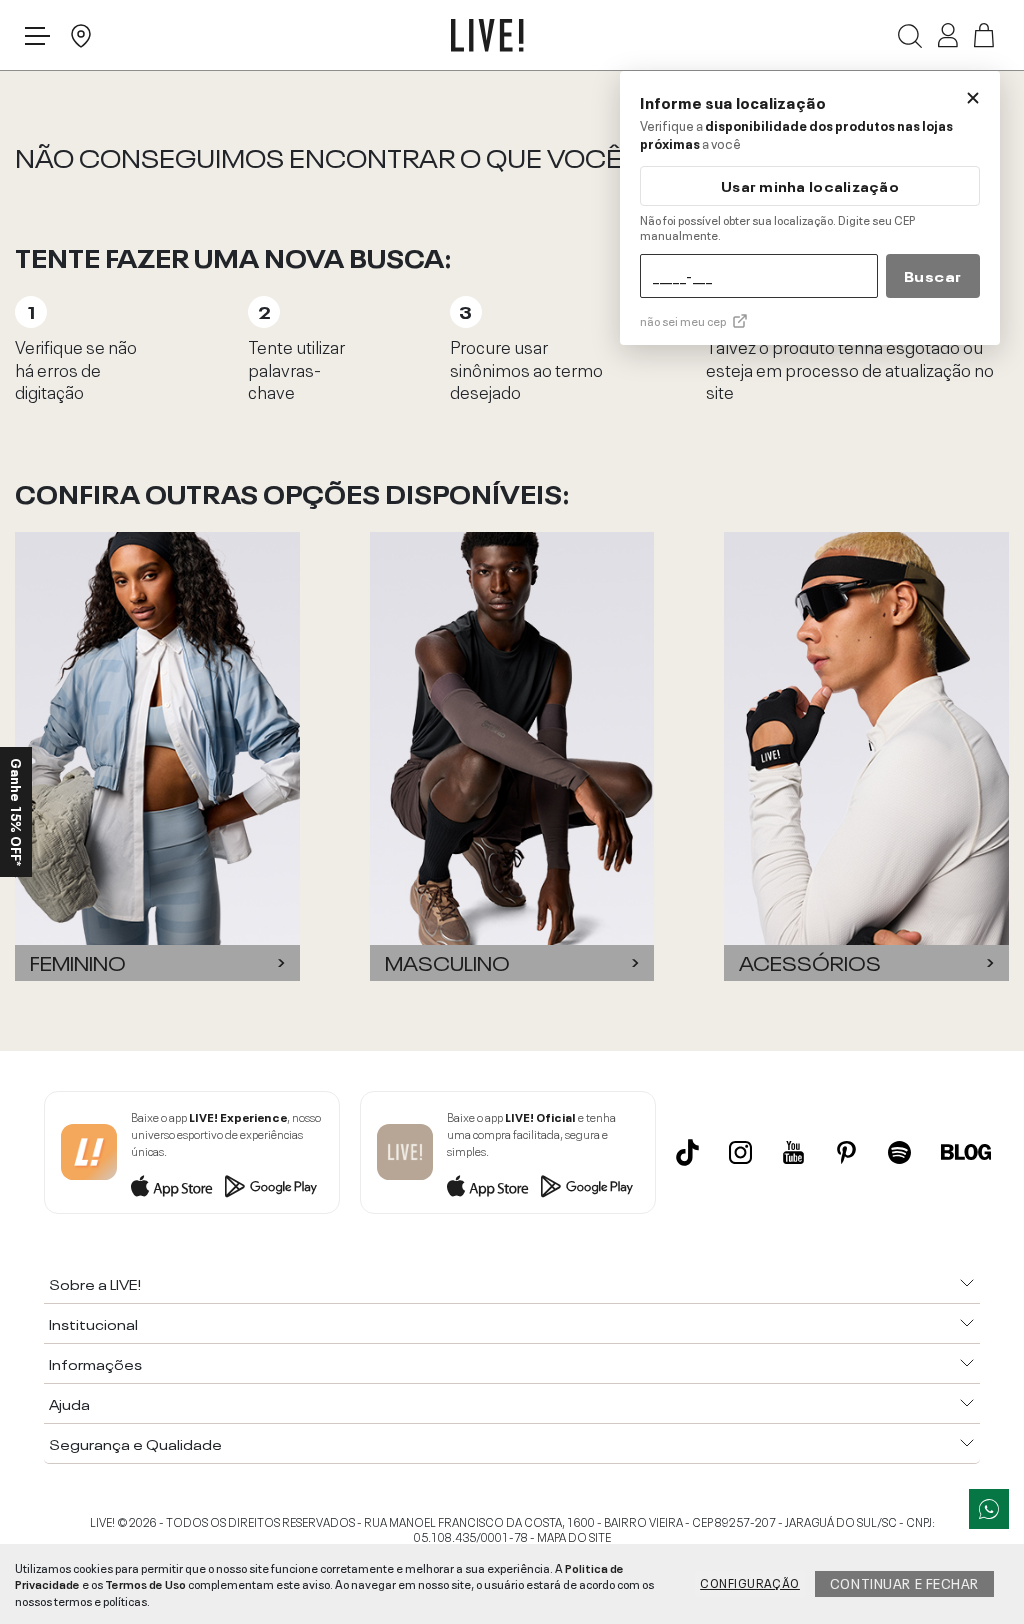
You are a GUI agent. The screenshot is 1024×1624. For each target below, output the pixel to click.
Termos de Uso (145, 1583)
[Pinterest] (846, 1152)
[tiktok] (687, 1152)
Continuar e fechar (904, 1582)
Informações (95, 1363)
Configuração (750, 1582)
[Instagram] (740, 1152)
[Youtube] (793, 1152)
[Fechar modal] (973, 98)
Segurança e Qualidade (135, 1443)
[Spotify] (899, 1152)
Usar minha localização (810, 185)
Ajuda (69, 1403)
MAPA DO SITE (574, 1536)
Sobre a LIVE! (95, 1283)
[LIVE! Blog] (966, 1152)
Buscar (933, 275)
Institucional (93, 1323)
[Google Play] (271, 1186)
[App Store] (172, 1186)
